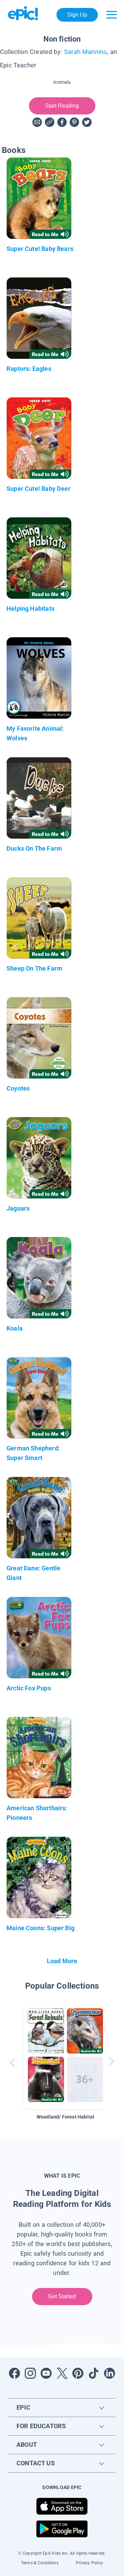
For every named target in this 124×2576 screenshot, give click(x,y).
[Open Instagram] (30, 2373)
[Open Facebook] (14, 2373)
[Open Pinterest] (78, 2373)
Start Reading (62, 106)
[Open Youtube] (46, 2373)
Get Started (62, 2296)
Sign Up (77, 15)
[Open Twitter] (62, 2373)
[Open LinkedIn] (110, 2373)
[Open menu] (112, 15)
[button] (65, 2057)
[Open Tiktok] (94, 2373)
